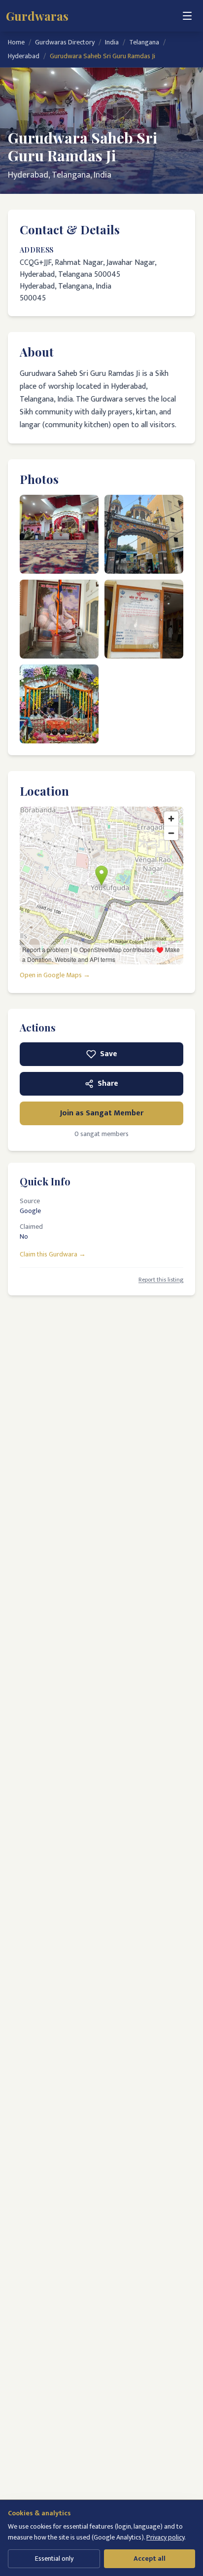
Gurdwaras (37, 16)
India (112, 42)
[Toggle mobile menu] (187, 16)
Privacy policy (165, 2537)
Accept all (150, 2558)
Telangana (144, 42)
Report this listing (161, 1280)
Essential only (54, 2558)
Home (16, 42)
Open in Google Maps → (55, 975)
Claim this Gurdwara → (53, 1254)
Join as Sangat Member (102, 1113)
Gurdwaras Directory (65, 42)
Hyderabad (24, 56)
